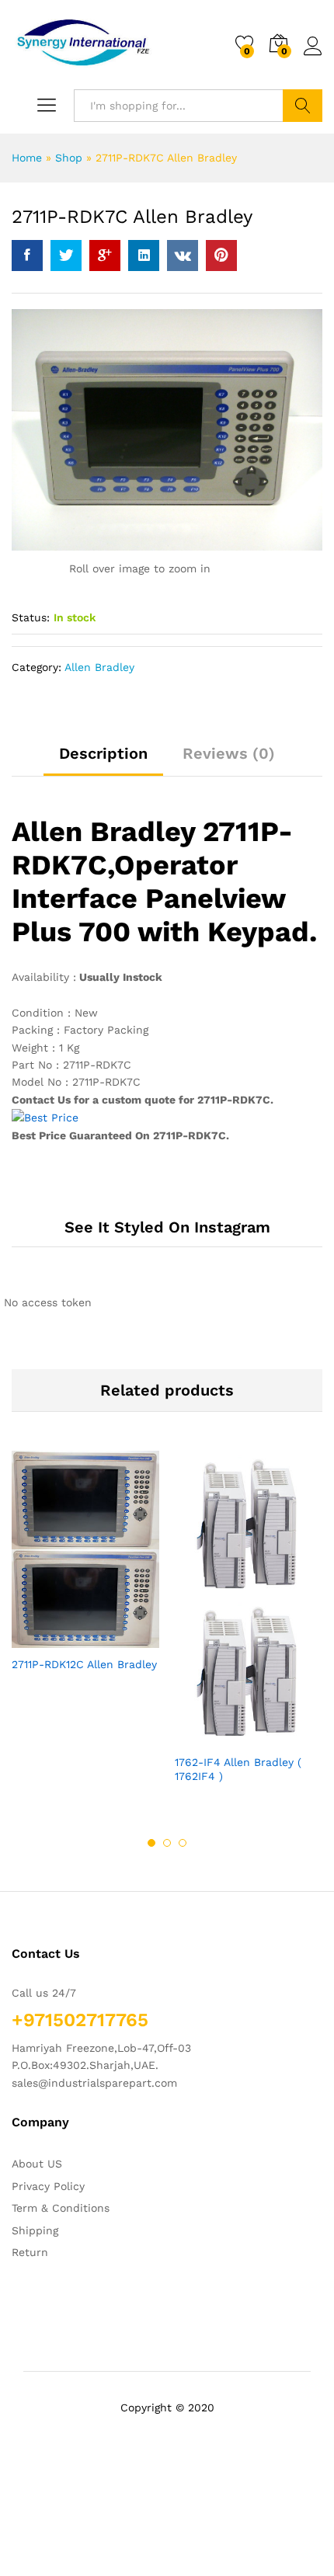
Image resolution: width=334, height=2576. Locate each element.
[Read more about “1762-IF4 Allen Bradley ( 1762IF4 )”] (210, 1736)
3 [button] (183, 1843)
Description (103, 753)
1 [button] (151, 1843)
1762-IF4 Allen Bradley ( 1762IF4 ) (238, 1769)
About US (37, 2164)
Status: (31, 617)
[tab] (103, 760)
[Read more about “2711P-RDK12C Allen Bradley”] (47, 1639)
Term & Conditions (61, 2208)
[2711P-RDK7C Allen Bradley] (27, 256)
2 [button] (167, 1843)
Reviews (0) (229, 753)
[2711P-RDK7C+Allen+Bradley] (66, 256)
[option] (85, 1575)
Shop (69, 158)
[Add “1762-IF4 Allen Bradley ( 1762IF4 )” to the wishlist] (282, 1736)
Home (27, 158)
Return (30, 2252)
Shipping (35, 2230)
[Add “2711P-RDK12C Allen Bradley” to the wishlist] (119, 1639)
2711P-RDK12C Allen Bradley (84, 1664)
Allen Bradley (99, 667)
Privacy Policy (48, 2186)
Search (303, 106)
